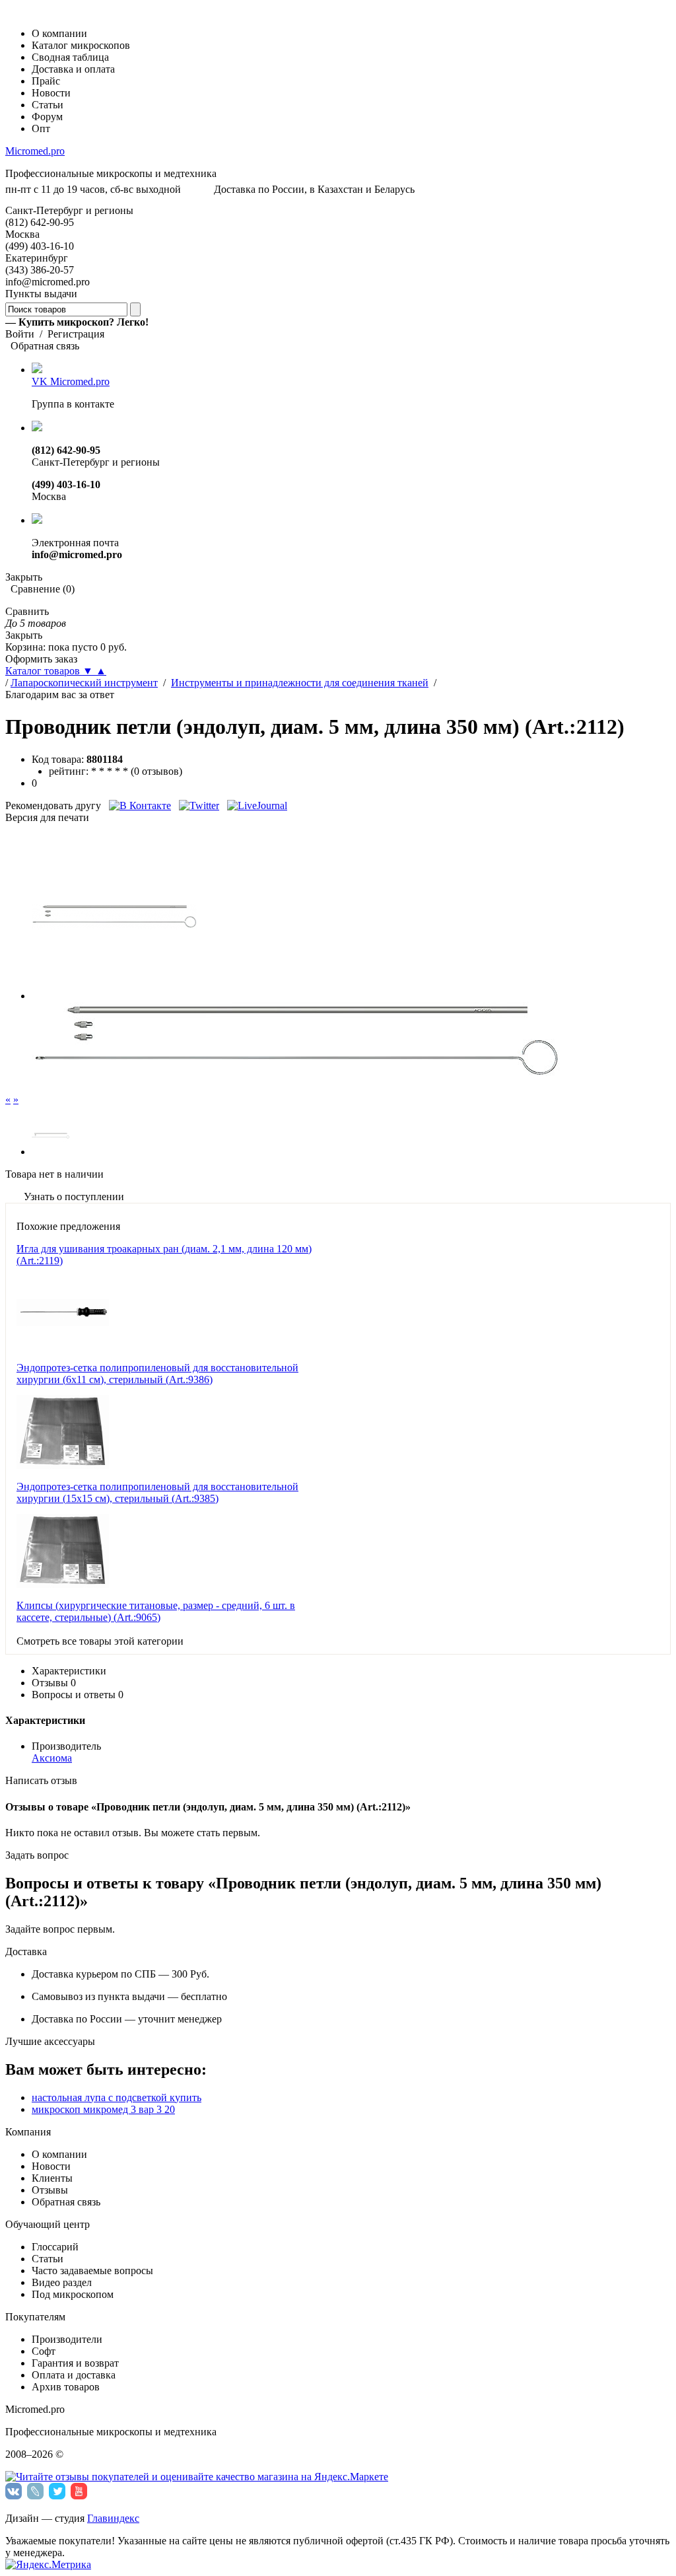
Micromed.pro (35, 151)
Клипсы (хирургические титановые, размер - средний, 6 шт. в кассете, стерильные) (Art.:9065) (156, 1611)
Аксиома (52, 1758)
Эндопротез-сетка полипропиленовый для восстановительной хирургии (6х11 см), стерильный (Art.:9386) (157, 1374)
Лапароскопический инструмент (84, 683)
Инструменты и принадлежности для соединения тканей (300, 683)
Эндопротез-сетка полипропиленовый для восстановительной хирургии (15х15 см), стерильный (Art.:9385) (157, 1492)
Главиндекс (113, 2518)
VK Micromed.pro (71, 381)
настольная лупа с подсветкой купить (117, 2097)
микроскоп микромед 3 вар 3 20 (103, 2109)
